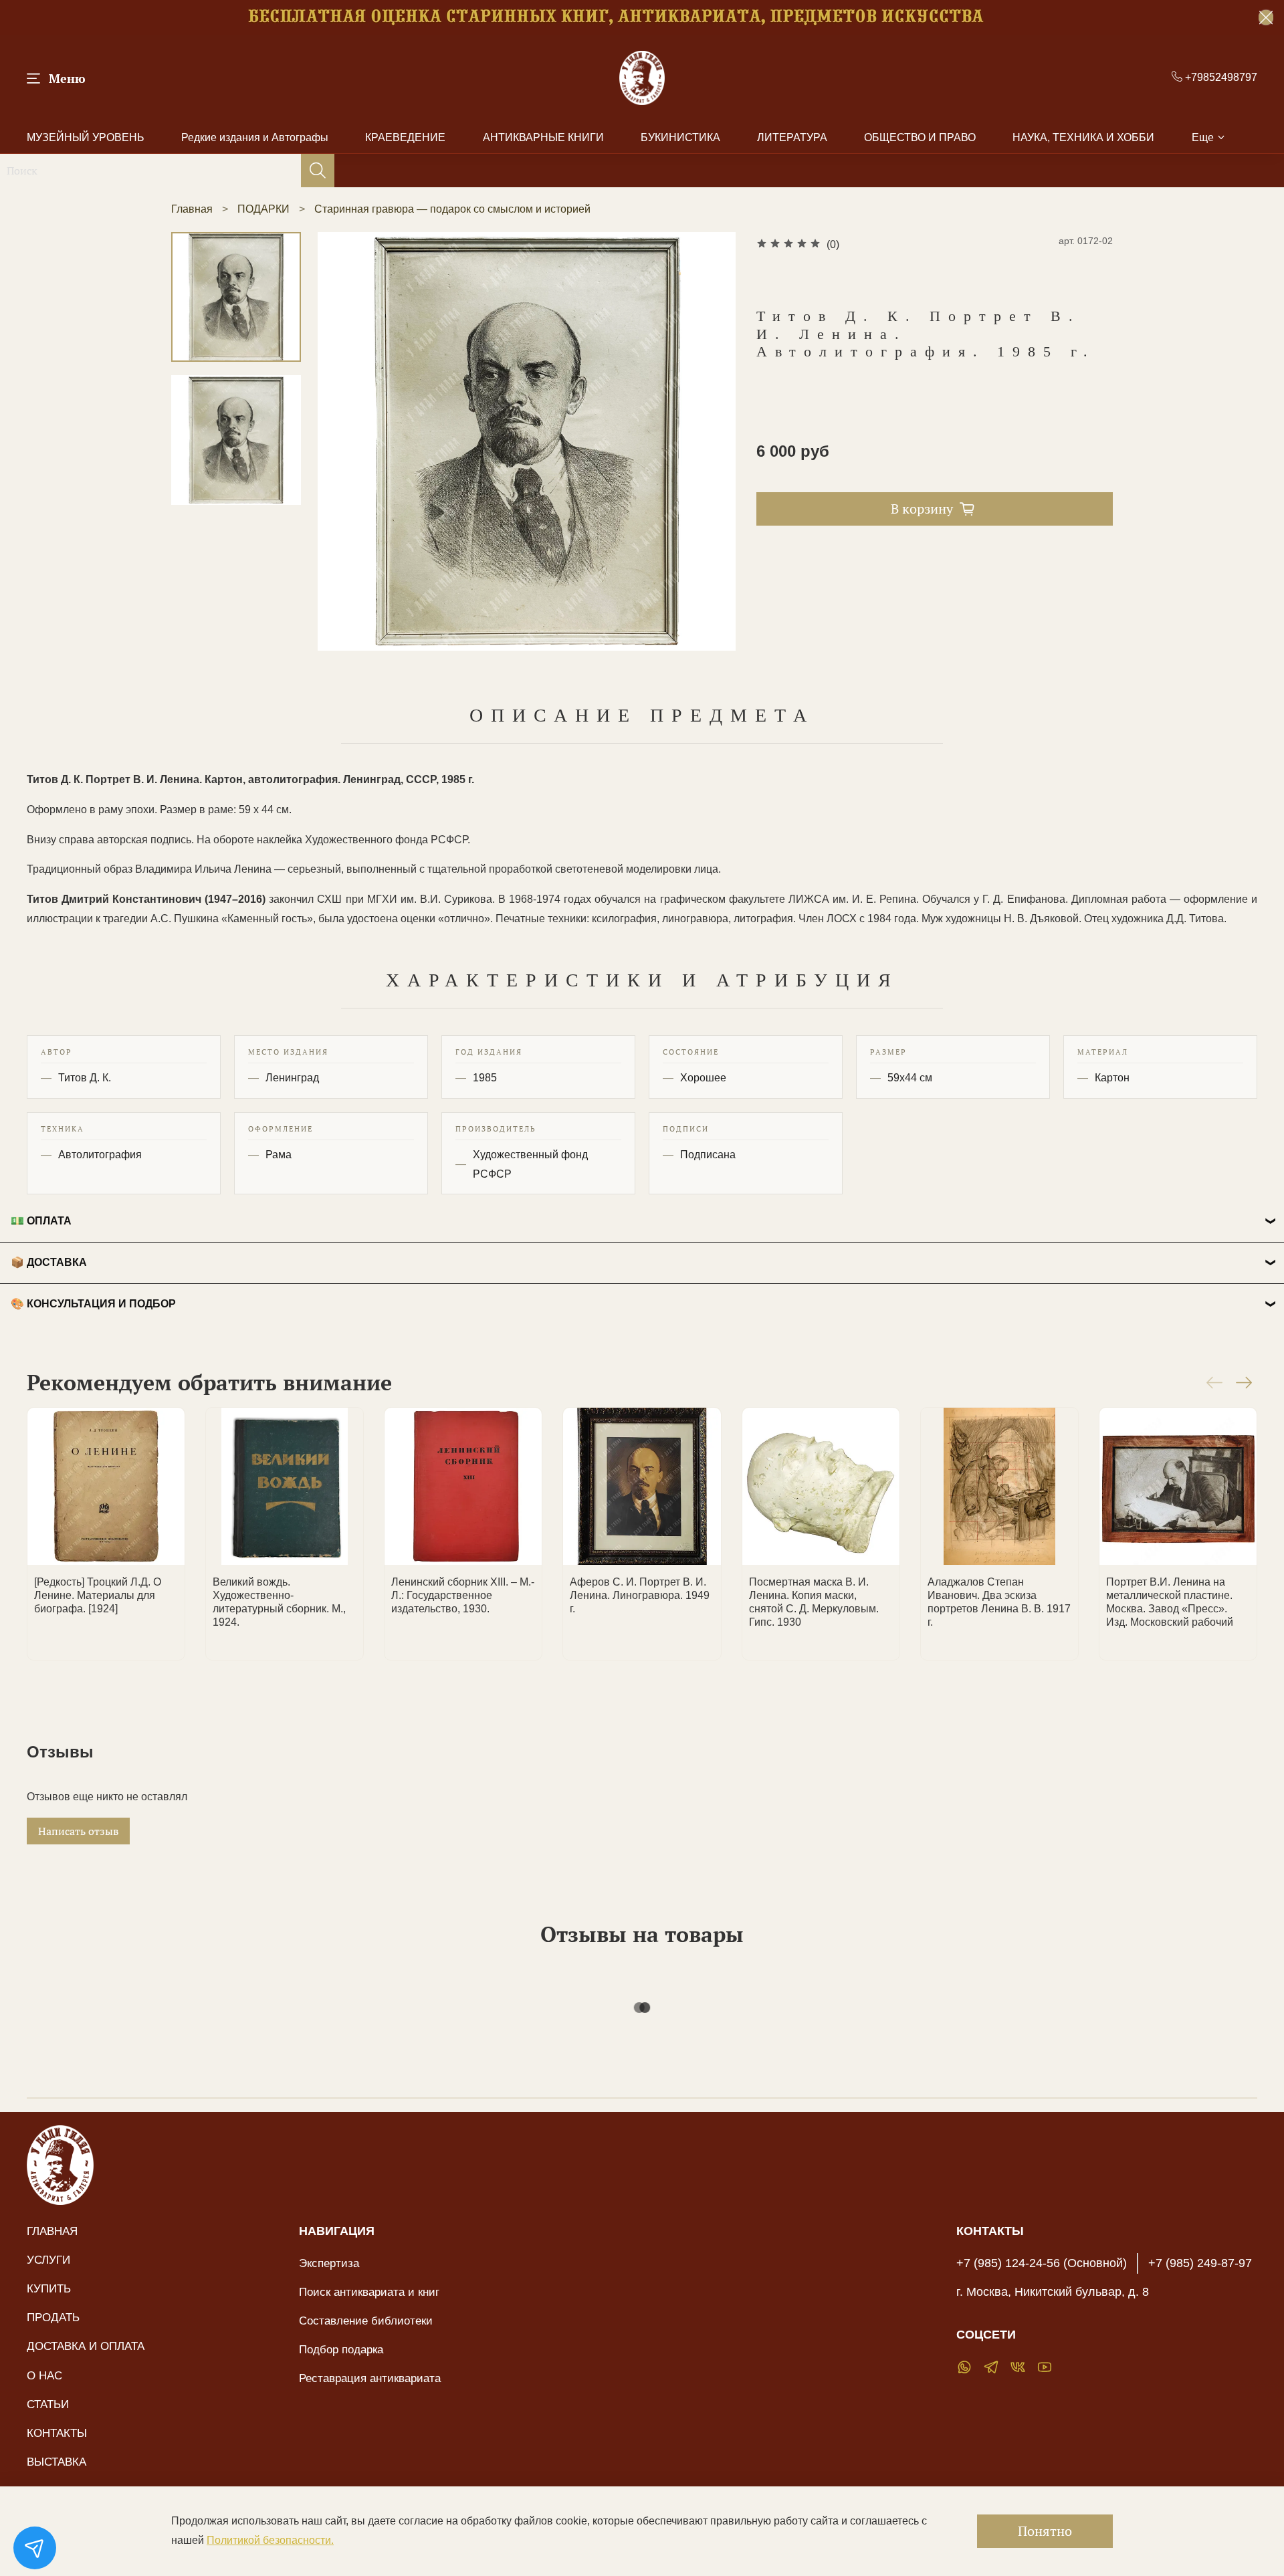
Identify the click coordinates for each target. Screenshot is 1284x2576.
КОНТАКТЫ (57, 2433)
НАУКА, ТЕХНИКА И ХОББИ (1083, 137)
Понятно (1045, 2531)
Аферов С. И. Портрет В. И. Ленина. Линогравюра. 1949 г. (640, 1595)
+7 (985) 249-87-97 (1200, 2263)
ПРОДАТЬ (53, 2317)
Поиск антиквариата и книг (369, 2292)
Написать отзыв (78, 1831)
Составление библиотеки (366, 2321)
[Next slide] (710, 441)
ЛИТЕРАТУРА (792, 137)
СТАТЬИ (48, 2404)
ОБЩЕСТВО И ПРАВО (920, 137)
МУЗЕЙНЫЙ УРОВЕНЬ (86, 137)
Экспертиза (329, 2263)
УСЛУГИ (48, 2260)
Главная (192, 209)
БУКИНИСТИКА (680, 137)
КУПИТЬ (49, 2288)
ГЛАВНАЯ (52, 2231)
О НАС (44, 2375)
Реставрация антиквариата (370, 2378)
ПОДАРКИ (263, 209)
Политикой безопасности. (270, 2540)
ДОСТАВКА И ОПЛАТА (86, 2346)
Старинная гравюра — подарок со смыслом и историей (452, 209)
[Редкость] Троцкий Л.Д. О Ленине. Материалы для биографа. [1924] (98, 1595)
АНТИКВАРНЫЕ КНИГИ (543, 137)
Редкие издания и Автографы (255, 137)
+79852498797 (1220, 77)
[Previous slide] (344, 441)
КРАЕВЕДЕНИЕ (405, 137)
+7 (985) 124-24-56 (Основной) (1042, 2263)
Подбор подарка (341, 2349)
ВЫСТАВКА (57, 2462)
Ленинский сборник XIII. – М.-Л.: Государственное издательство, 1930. (463, 1595)
